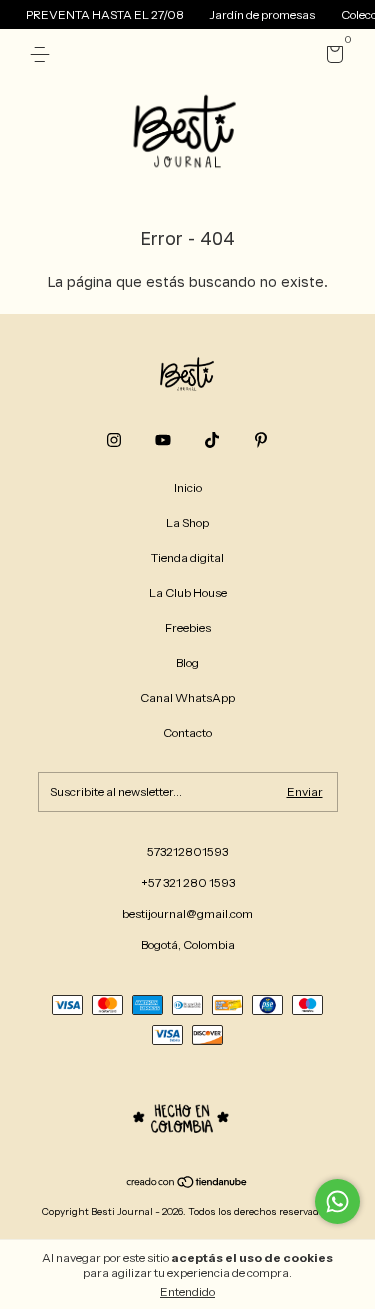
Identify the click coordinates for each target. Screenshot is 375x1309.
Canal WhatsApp (187, 697)
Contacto (187, 732)
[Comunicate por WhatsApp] (337, 1201)
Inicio (188, 487)
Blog (187, 662)
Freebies (188, 627)
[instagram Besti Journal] (114, 440)
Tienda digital (187, 557)
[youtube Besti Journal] (163, 440)
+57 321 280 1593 (188, 882)
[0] (331, 57)
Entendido (187, 1291)
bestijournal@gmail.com (187, 913)
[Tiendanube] (187, 1184)
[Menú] (43, 54)
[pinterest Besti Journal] (261, 440)
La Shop (187, 522)
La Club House (188, 592)
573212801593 (187, 851)
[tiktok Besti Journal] (212, 440)
